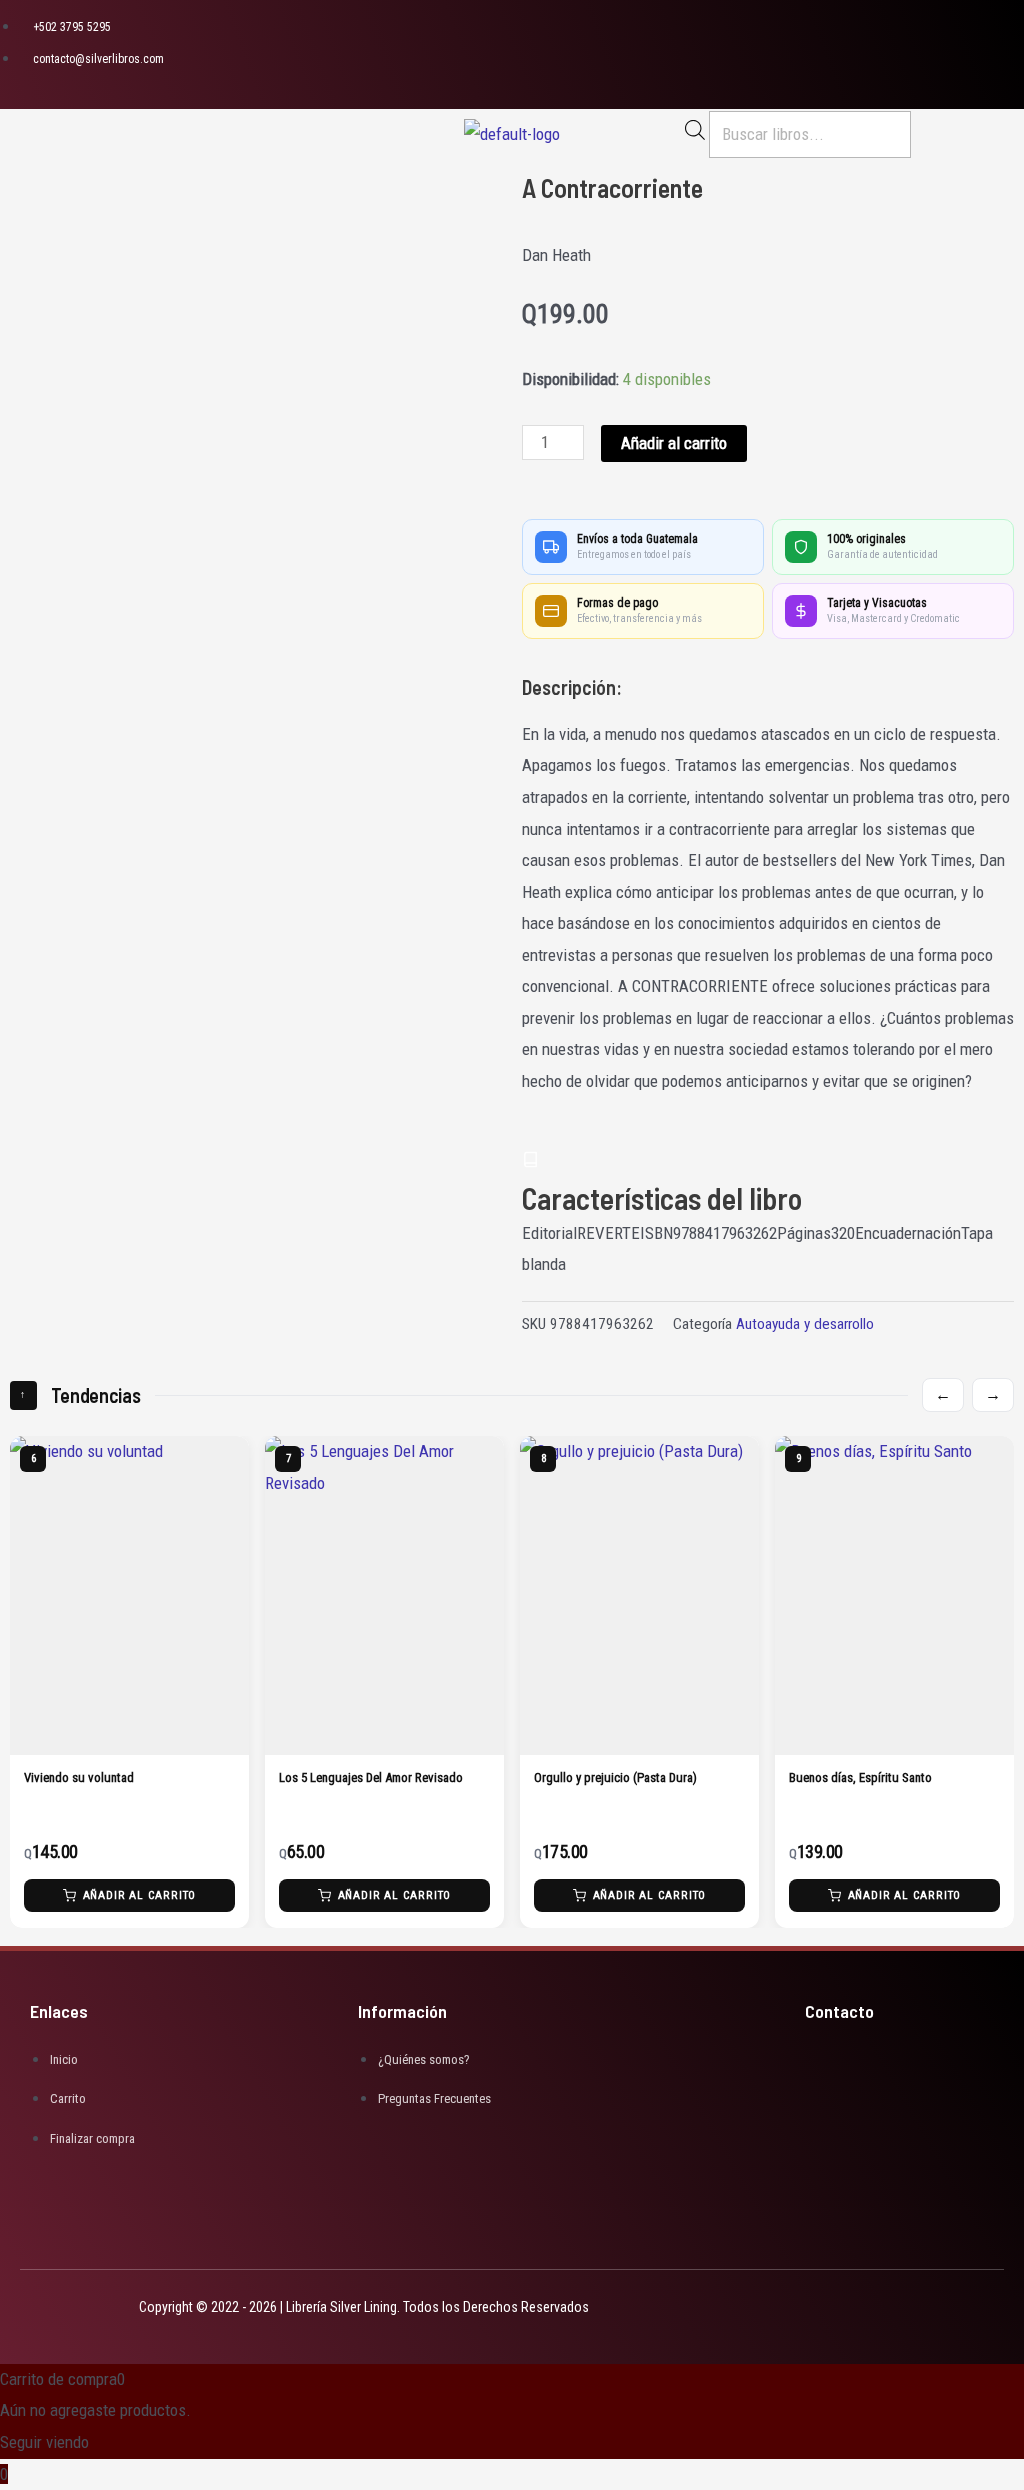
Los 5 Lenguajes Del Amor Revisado (116, 1777)
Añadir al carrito (674, 443)
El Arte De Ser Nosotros (849, 1777)
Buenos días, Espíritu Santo (605, 1777)
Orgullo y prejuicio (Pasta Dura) (360, 1777)
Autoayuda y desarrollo (805, 1324)
